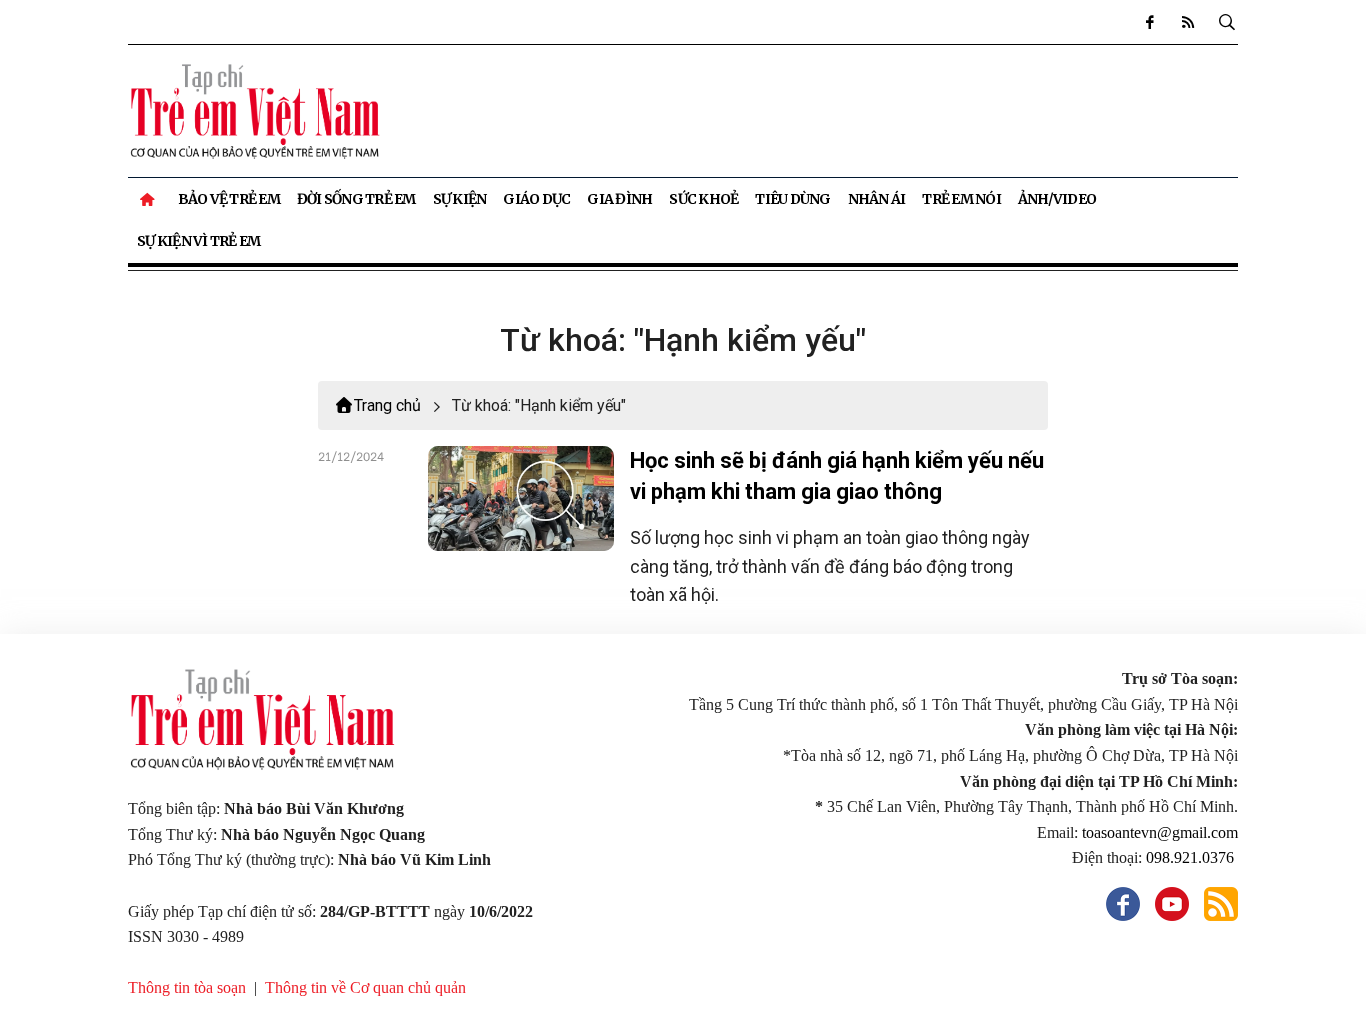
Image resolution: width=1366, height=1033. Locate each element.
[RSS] (1188, 22)
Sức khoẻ (703, 199)
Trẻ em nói (961, 199)
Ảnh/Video (1057, 199)
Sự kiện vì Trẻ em (198, 241)
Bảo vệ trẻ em (229, 199)
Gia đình (619, 199)
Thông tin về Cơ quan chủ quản (365, 987)
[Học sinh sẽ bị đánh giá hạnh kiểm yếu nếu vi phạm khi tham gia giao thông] (521, 498)
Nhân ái (877, 199)
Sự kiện (460, 199)
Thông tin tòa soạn (187, 987)
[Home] (149, 199)
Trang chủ (387, 405)
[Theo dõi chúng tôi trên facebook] (1150, 22)
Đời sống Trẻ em (356, 199)
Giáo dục (536, 199)
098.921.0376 (1192, 857)
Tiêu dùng (792, 199)
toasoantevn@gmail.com (1160, 832)
